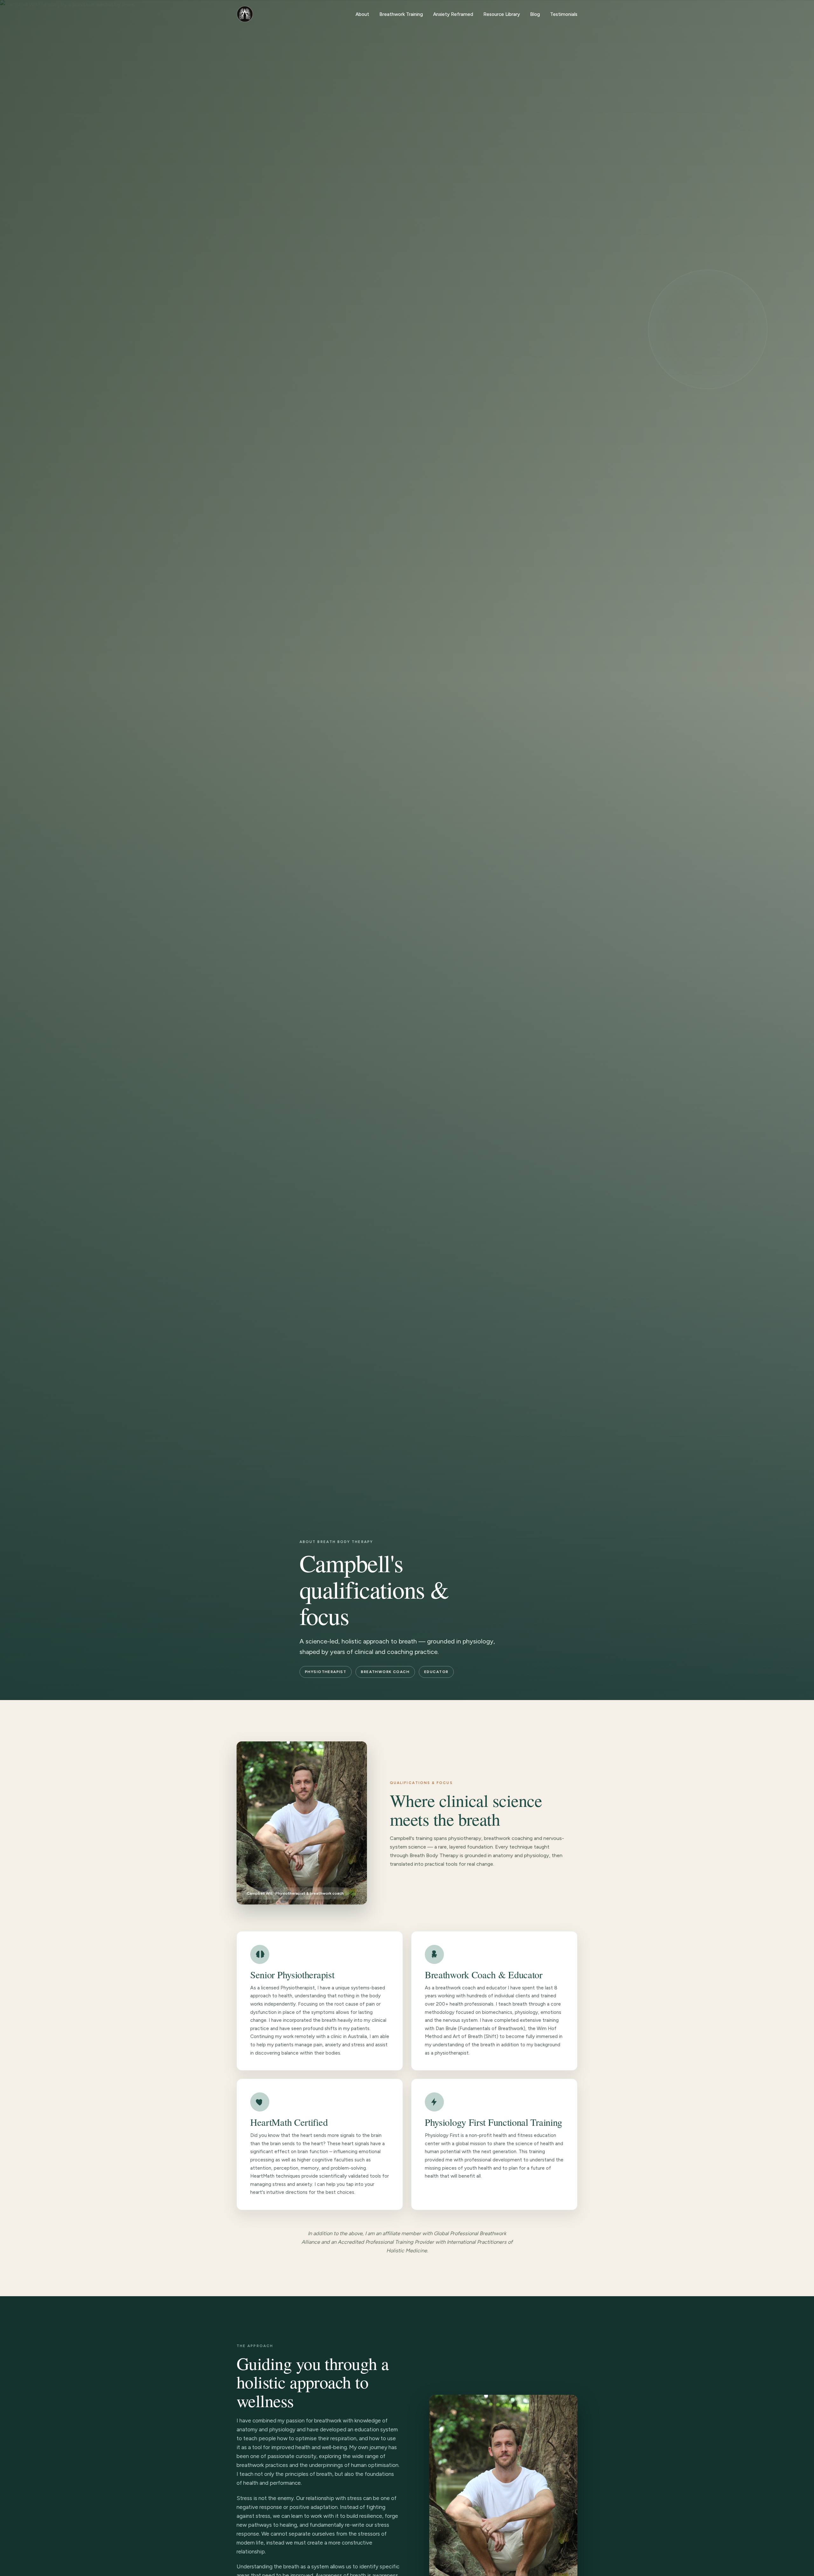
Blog (535, 14)
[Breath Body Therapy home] (245, 14)
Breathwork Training (401, 14)
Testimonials (564, 14)
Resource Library (502, 14)
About (362, 14)
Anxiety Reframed (453, 14)
